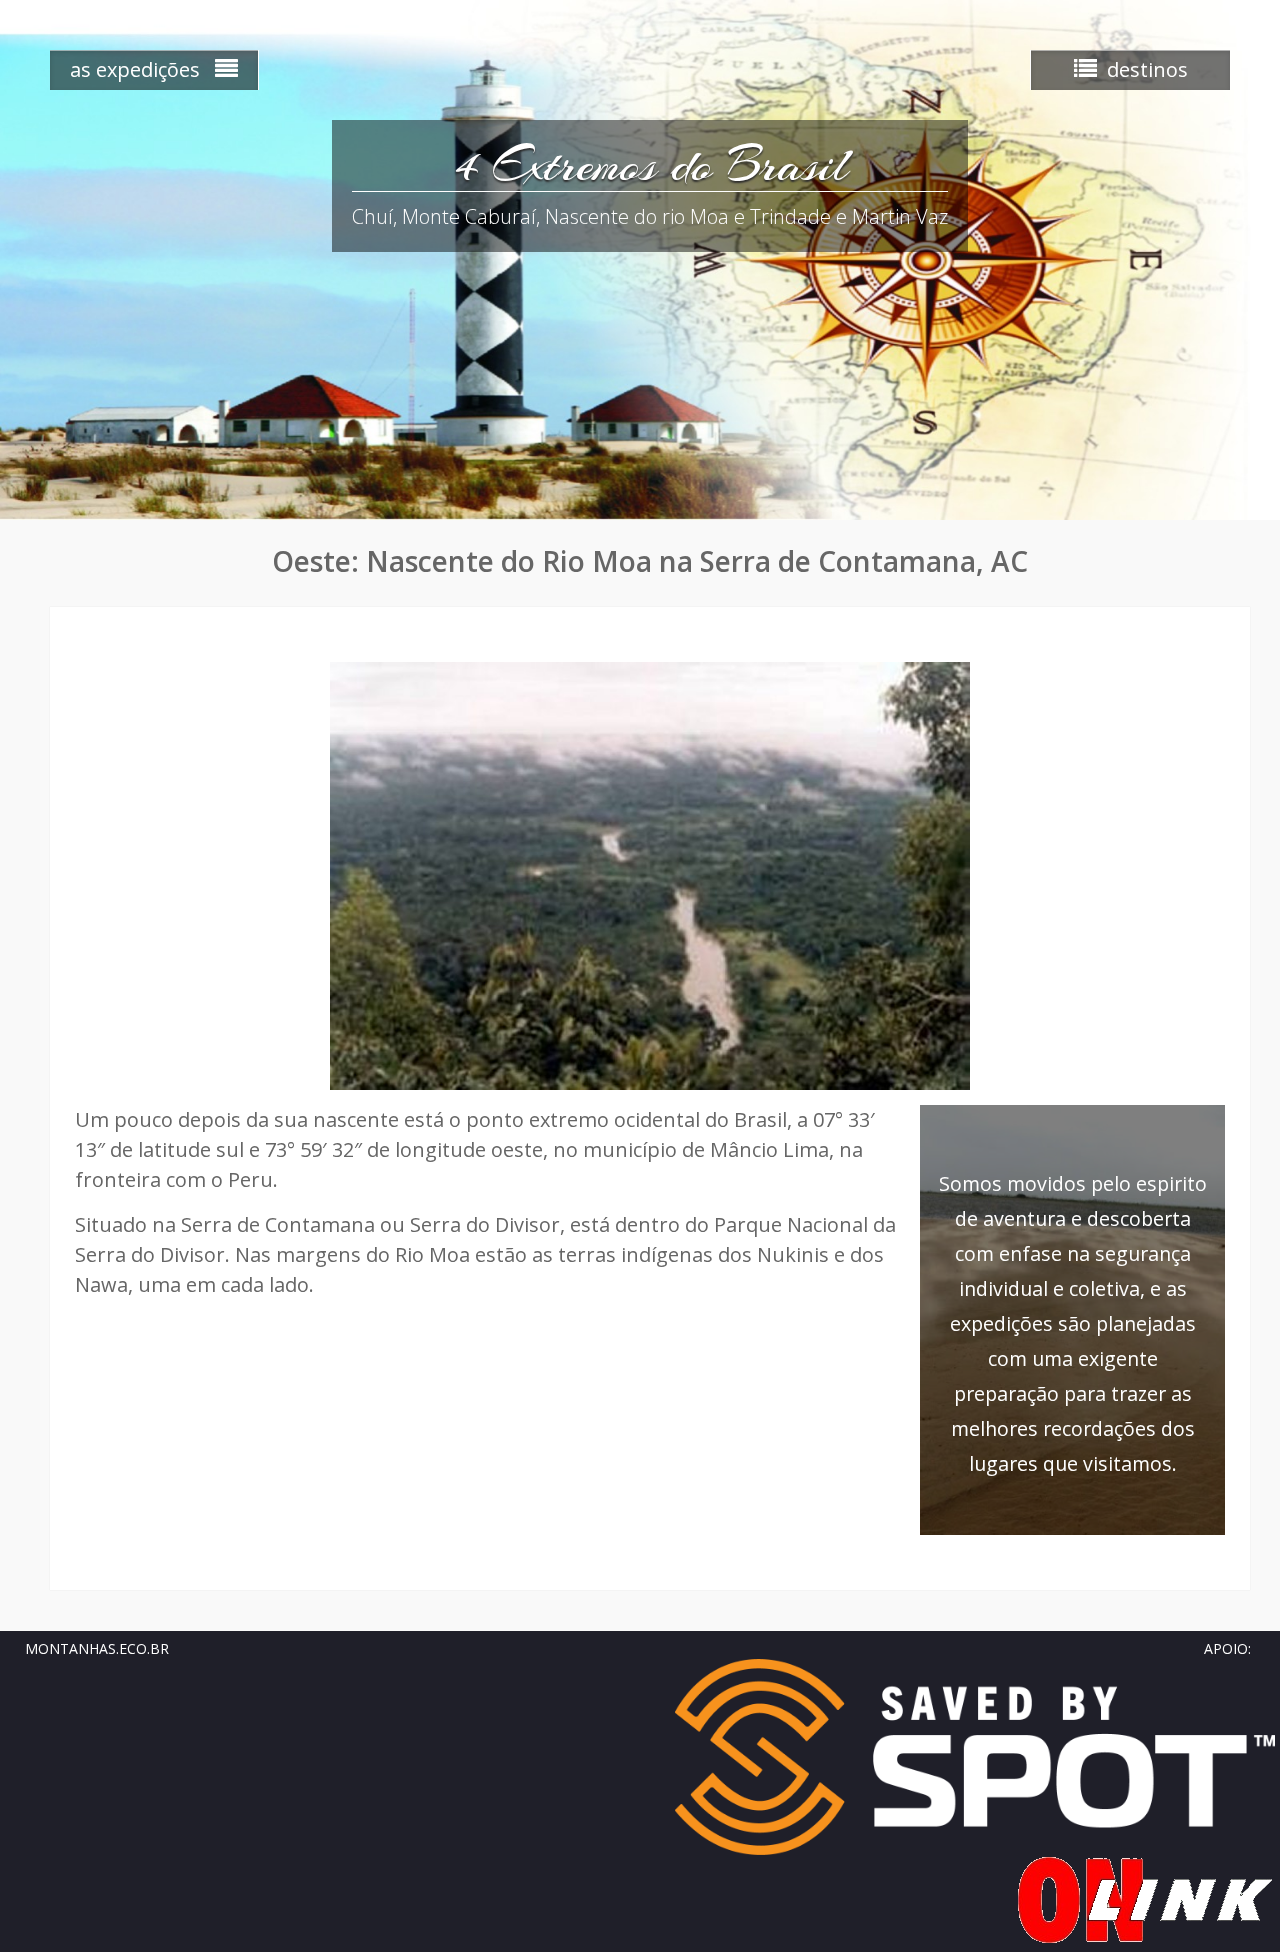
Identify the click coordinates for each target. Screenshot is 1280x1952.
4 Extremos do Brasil (650, 165)
